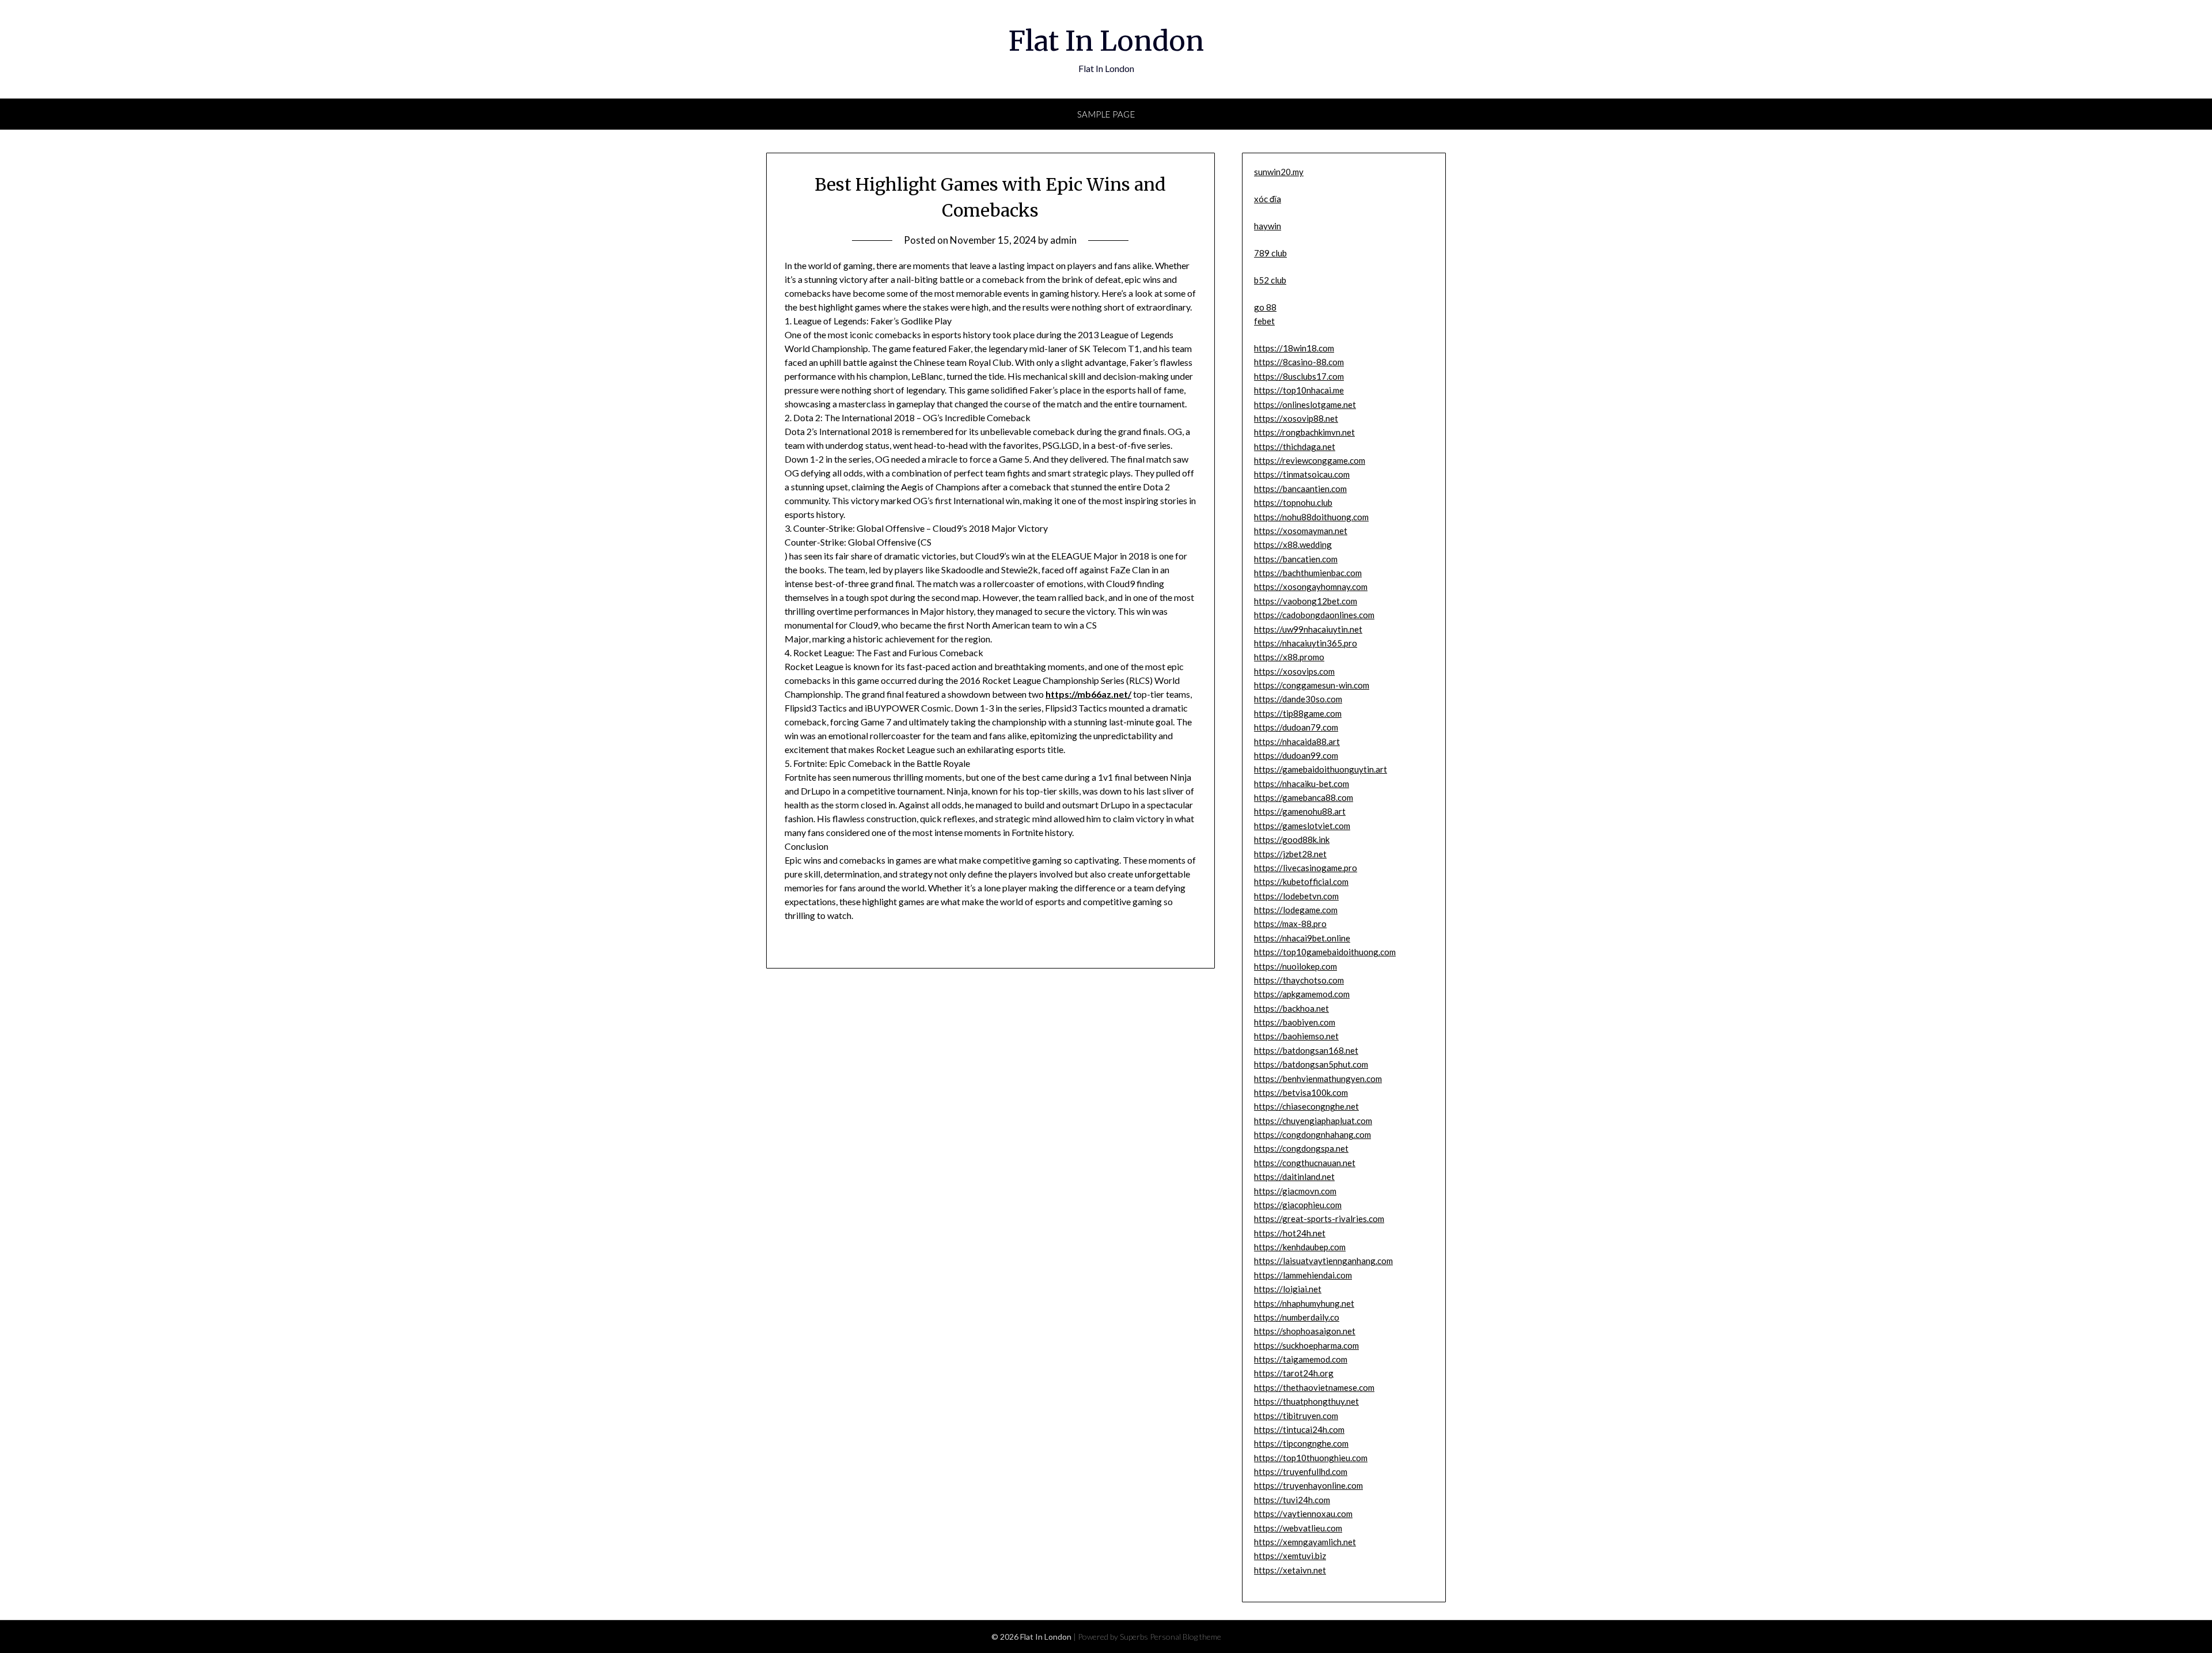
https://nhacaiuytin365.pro (1306, 643)
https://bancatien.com (1296, 559)
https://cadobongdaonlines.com (1314, 615)
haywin (1268, 226)
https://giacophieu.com (1298, 1205)
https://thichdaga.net (1295, 447)
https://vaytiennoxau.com (1303, 1514)
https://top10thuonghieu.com (1311, 1458)
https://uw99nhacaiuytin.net (1308, 629)
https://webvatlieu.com (1298, 1528)
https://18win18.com (1294, 348)
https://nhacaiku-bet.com (1302, 784)
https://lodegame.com (1296, 910)
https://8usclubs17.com (1299, 376)
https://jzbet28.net (1290, 854)
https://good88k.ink (1292, 839)
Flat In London (1106, 41)
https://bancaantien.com (1300, 489)
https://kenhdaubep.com (1300, 1247)
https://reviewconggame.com (1310, 460)
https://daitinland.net (1294, 1177)
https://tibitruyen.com (1296, 1416)
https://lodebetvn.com (1296, 896)
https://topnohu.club (1293, 502)
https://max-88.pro (1290, 924)
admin (1063, 240)
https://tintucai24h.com (1299, 1429)
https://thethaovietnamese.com (1314, 1387)
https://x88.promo (1289, 657)
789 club (1270, 253)
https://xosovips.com (1294, 671)
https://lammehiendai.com (1303, 1275)
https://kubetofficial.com (1301, 882)
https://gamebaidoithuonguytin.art (1321, 769)
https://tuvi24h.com (1292, 1500)
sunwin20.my (1279, 172)
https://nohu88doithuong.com (1311, 517)
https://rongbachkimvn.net (1304, 432)
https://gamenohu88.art (1300, 811)
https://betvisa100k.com (1301, 1092)
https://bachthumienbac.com (1308, 573)
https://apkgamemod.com (1302, 994)
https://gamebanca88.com (1304, 797)
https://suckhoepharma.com (1306, 1345)
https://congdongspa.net (1301, 1148)
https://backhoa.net (1291, 1008)
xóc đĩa (1268, 199)
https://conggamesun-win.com (1312, 685)
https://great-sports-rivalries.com (1319, 1219)
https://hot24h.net (1290, 1233)
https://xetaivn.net (1290, 1570)
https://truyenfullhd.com (1301, 1472)
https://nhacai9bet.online (1302, 938)
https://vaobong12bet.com (1306, 601)
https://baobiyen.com (1295, 1022)
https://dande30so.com (1298, 699)
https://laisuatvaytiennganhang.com (1323, 1261)
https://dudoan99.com (1296, 755)
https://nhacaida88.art (1297, 742)
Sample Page (1106, 114)
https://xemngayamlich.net (1305, 1542)
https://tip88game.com (1298, 713)
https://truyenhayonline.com (1308, 1485)
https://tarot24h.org (1294, 1373)
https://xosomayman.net (1301, 531)
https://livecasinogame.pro (1306, 868)
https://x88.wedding (1293, 544)
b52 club (1270, 280)
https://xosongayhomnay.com (1311, 587)
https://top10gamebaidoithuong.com (1325, 952)
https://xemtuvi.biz (1290, 1556)
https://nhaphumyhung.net (1304, 1303)
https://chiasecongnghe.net (1306, 1106)
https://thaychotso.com (1299, 980)
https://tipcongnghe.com (1301, 1443)
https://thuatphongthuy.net (1306, 1401)
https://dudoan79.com (1296, 727)
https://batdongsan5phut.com (1311, 1064)
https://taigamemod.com (1301, 1359)
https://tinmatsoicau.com (1302, 474)
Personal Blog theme (1185, 1637)
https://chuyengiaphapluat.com (1313, 1121)
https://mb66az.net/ (1088, 694)
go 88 (1265, 307)
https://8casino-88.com (1299, 362)
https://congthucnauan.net (1305, 1163)
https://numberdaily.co (1297, 1317)
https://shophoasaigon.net (1305, 1331)
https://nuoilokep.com (1296, 966)
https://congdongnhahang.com (1313, 1134)
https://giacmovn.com (1295, 1191)
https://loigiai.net (1288, 1289)
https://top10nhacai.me (1299, 390)
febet (1264, 321)
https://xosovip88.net (1296, 418)
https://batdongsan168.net (1306, 1050)
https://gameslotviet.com (1302, 826)
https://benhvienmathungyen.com (1318, 1079)
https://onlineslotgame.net (1305, 404)
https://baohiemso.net (1296, 1036)
